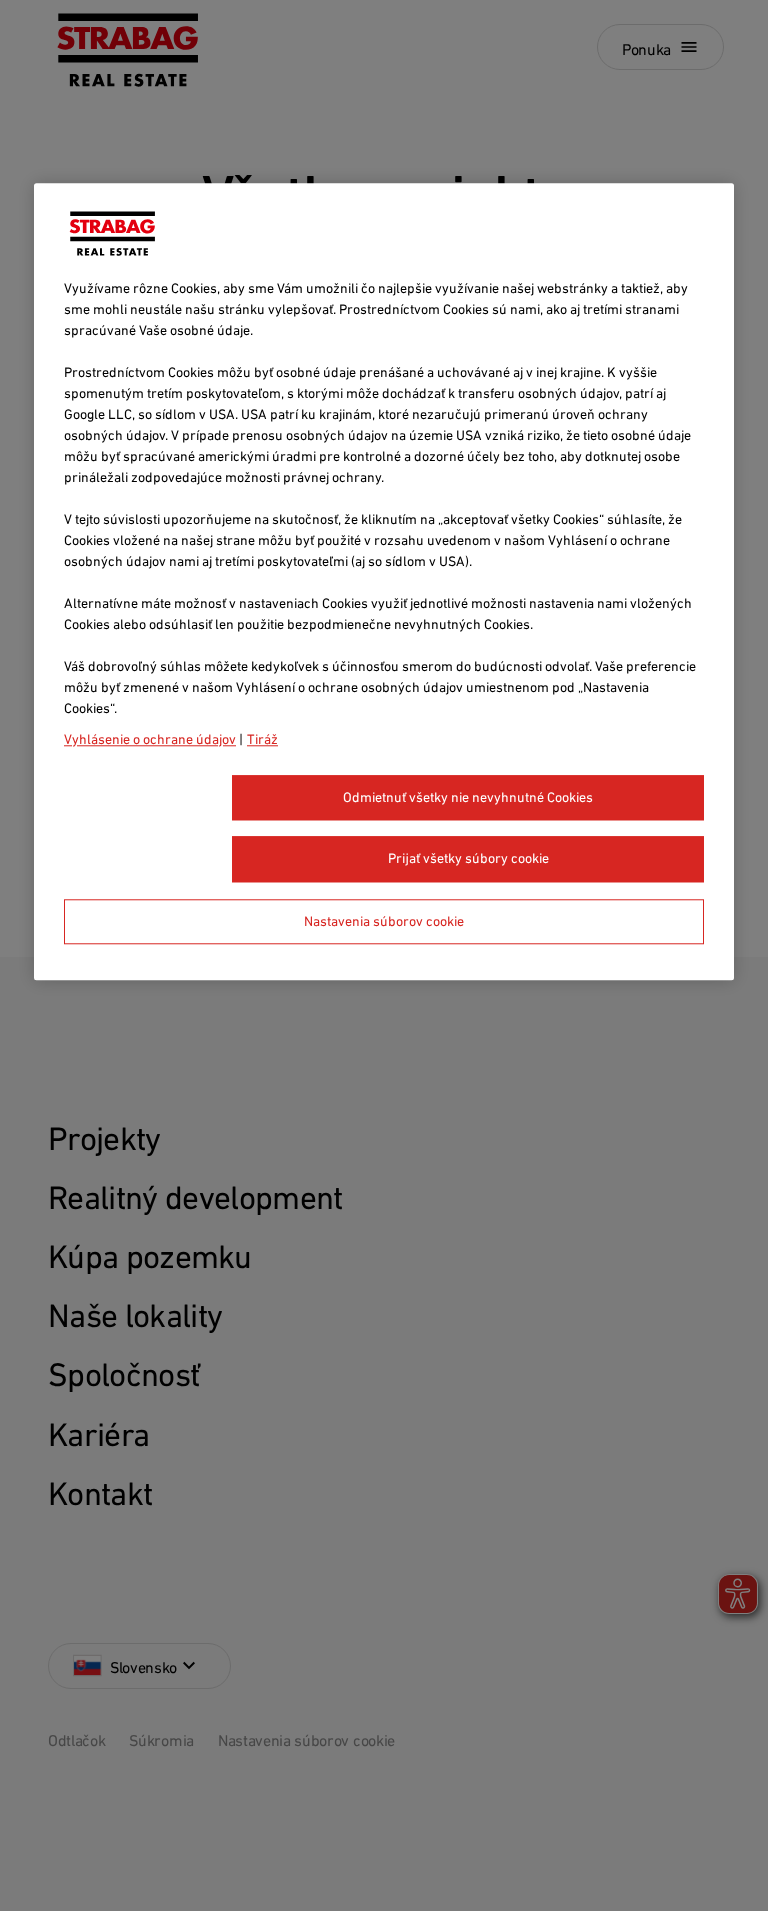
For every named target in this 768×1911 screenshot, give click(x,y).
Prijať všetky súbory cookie (468, 859)
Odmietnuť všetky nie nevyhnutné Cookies (468, 797)
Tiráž (262, 739)
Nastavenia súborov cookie (384, 921)
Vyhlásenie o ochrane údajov (150, 739)
